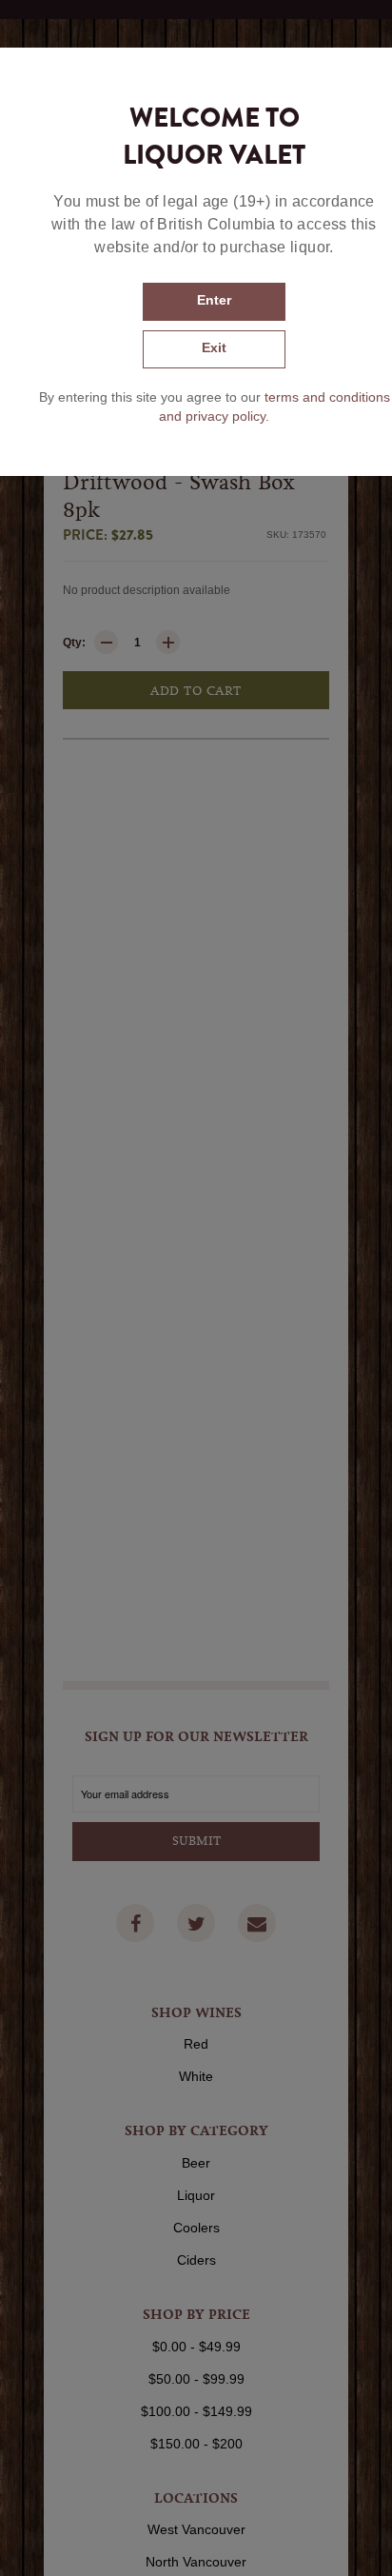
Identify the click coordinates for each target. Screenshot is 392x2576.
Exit (214, 347)
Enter (214, 300)
